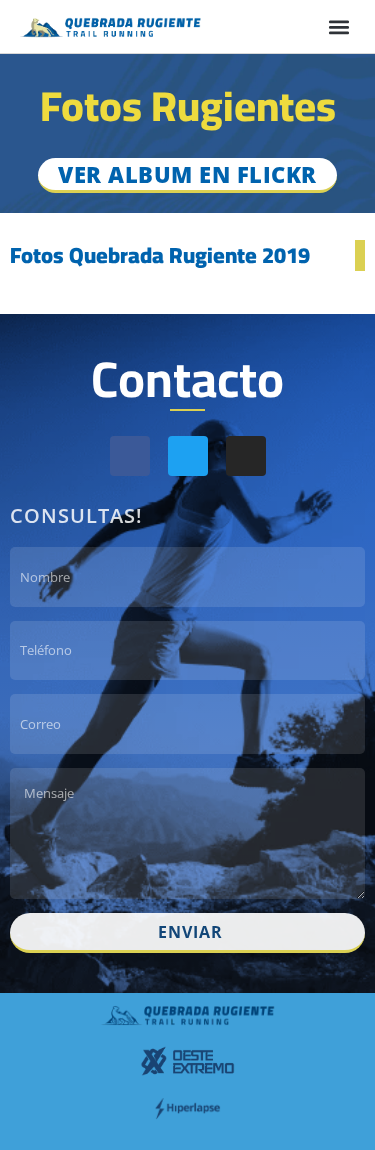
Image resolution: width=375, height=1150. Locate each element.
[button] (338, 26)
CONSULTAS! (76, 515)
